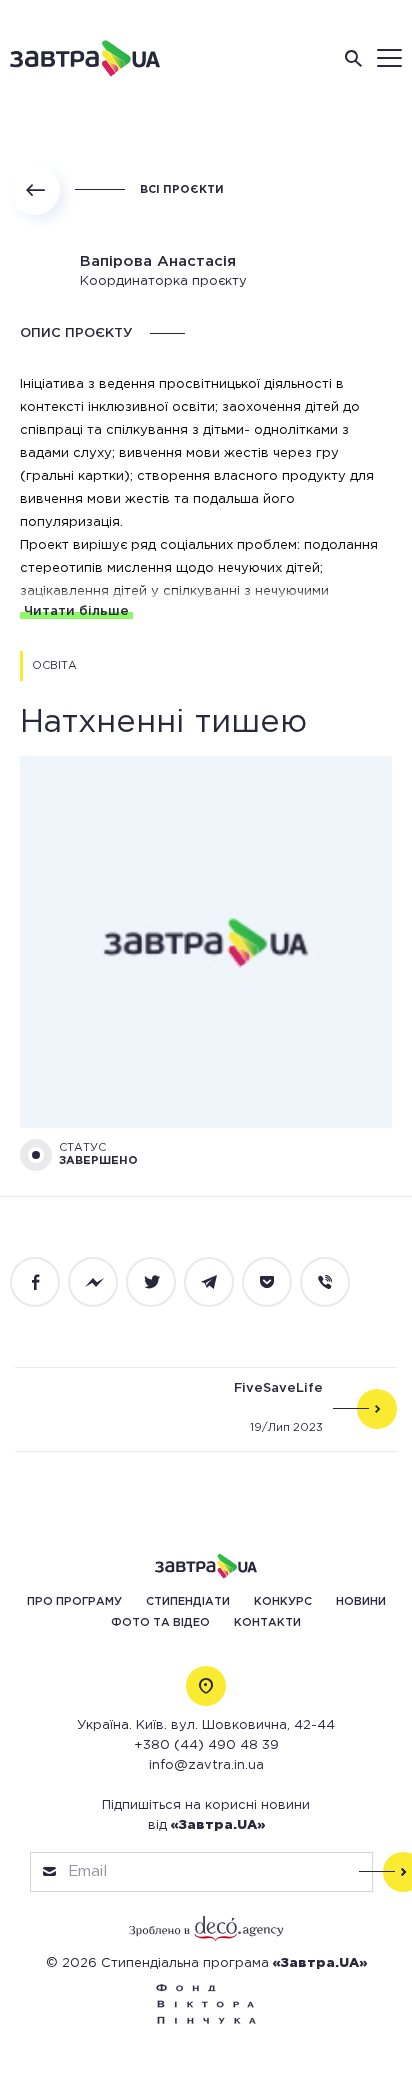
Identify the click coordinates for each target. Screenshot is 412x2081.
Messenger (104, 1282)
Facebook (46, 1282)
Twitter (162, 1282)
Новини (361, 1602)
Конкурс (283, 1602)
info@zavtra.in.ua (206, 1765)
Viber (336, 1282)
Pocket (278, 1282)
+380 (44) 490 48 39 (206, 1745)
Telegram (220, 1282)
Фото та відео (160, 1623)
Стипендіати (188, 1602)
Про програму (74, 1602)
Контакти (267, 1623)
